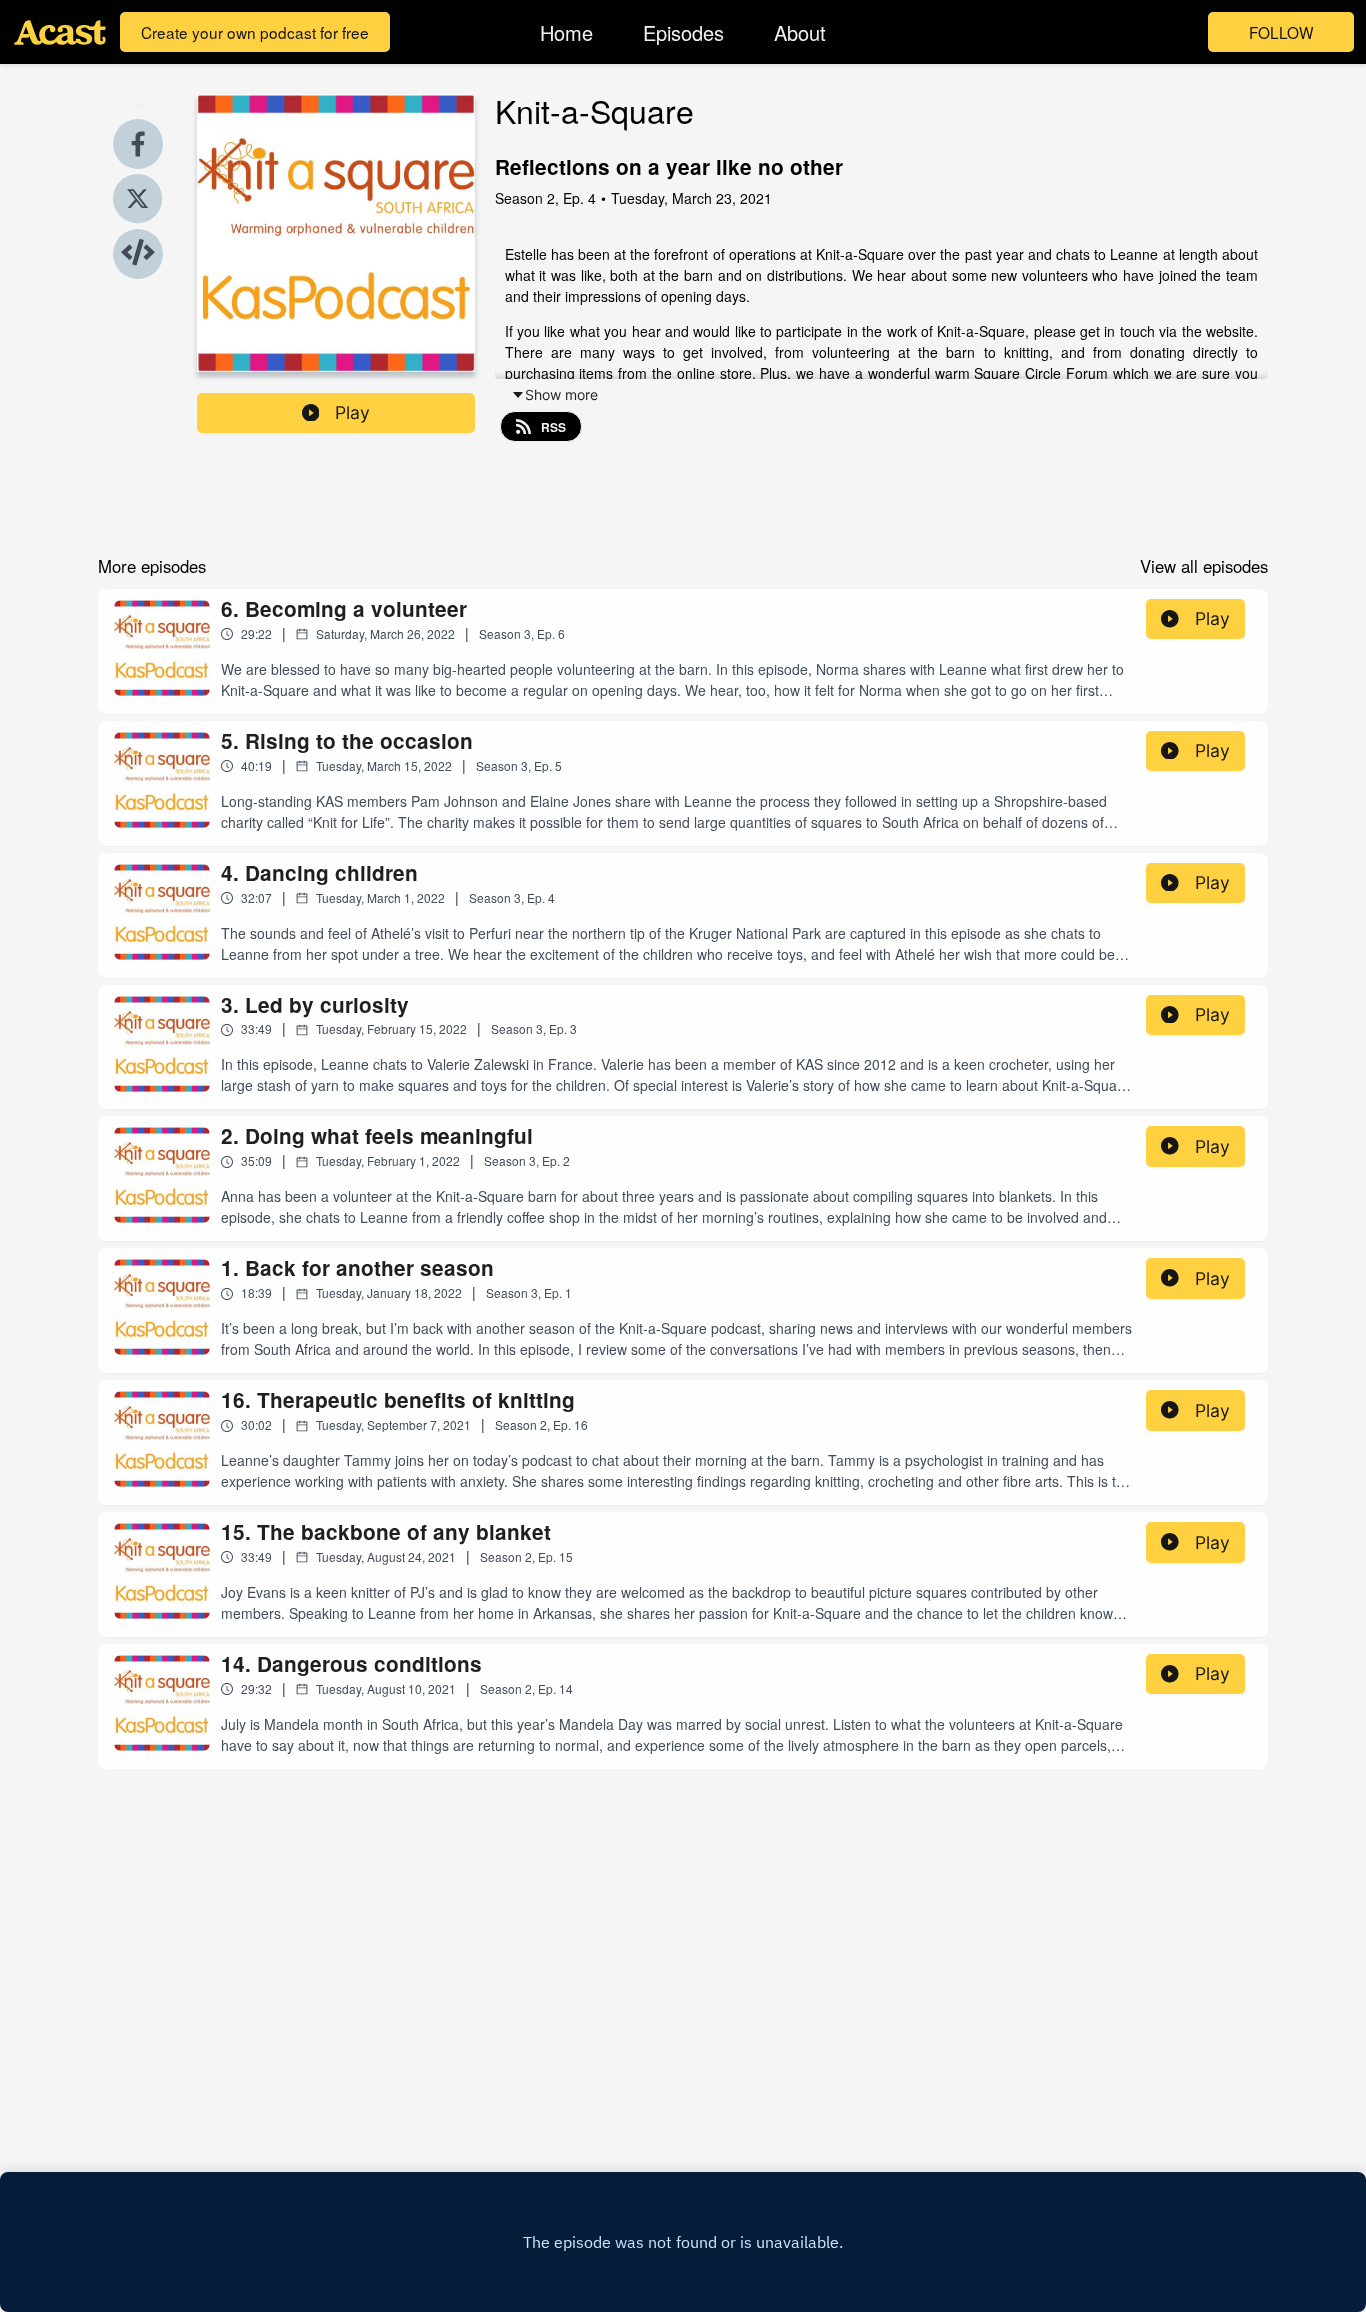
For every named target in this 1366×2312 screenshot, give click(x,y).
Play (352, 412)
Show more (561, 394)
